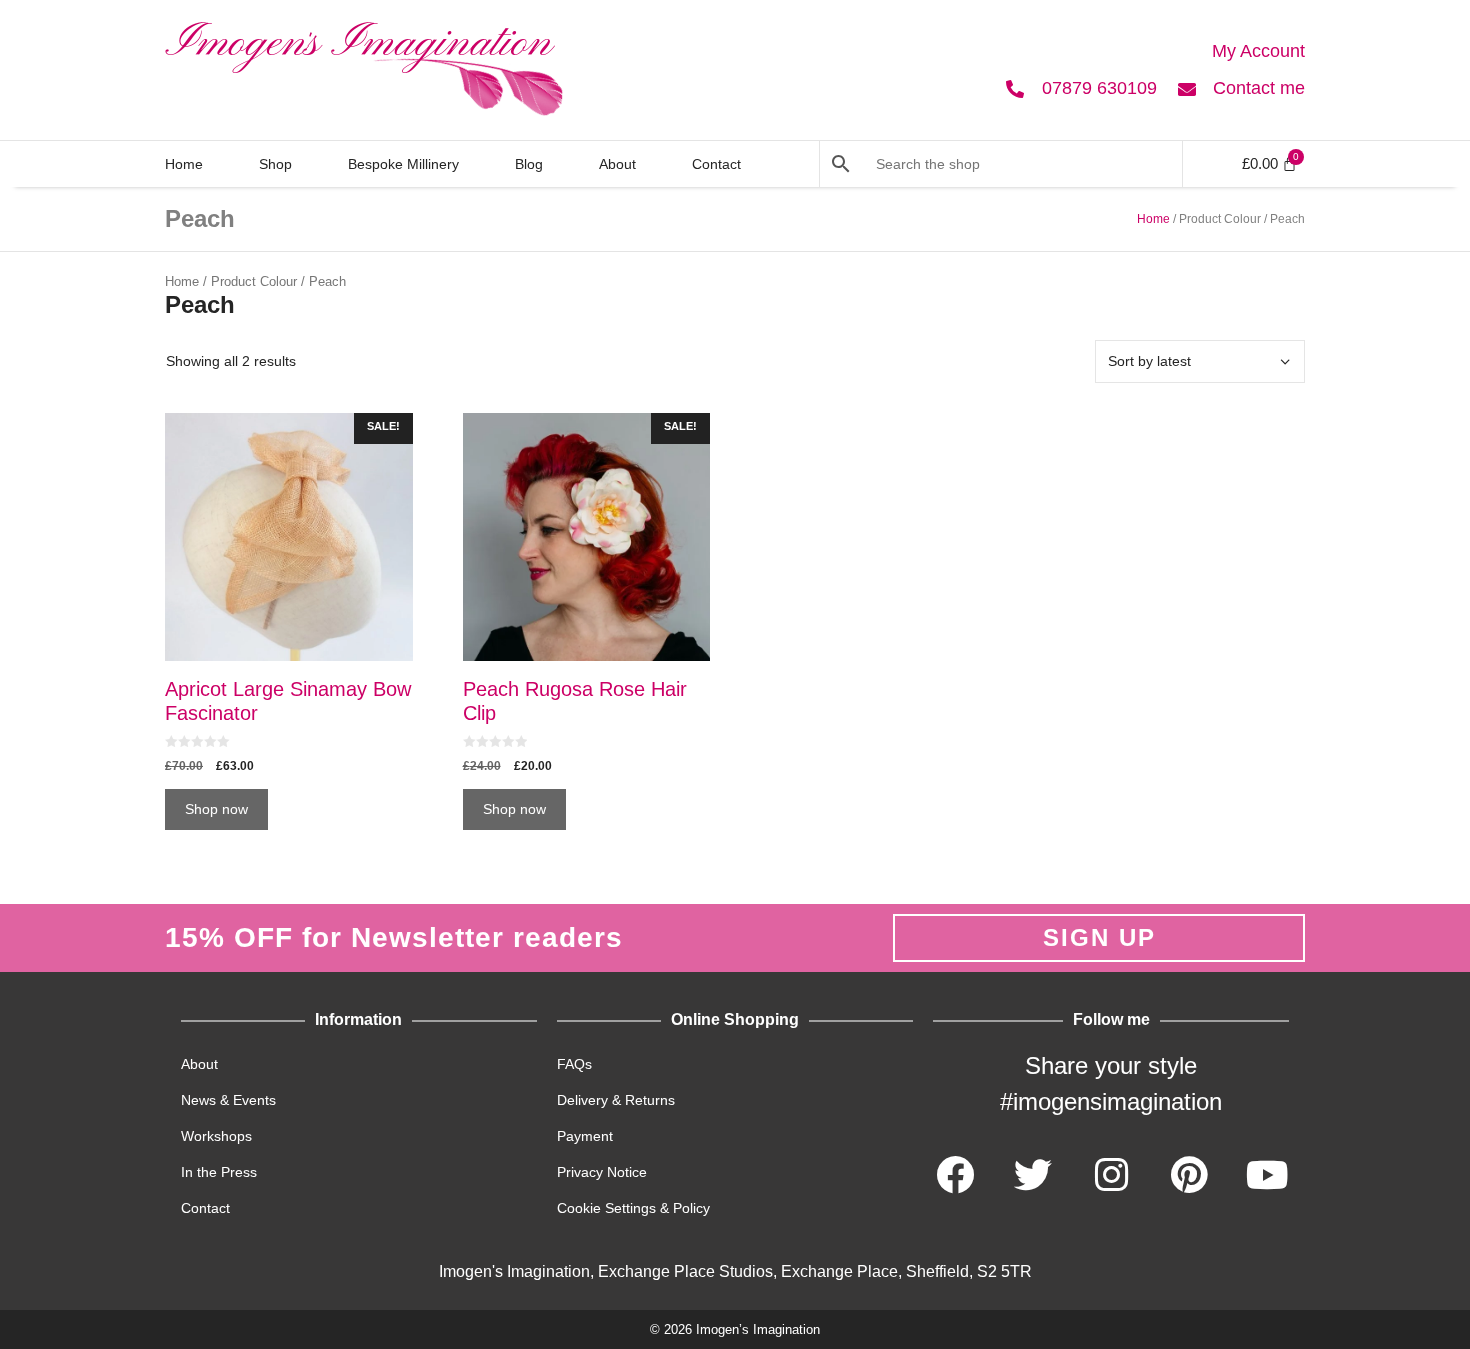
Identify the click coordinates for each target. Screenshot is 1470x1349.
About (617, 164)
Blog (529, 164)
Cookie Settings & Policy (633, 1208)
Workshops (216, 1136)
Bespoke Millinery (403, 164)
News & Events (228, 1100)
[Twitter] (1033, 1175)
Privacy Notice (602, 1172)
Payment (585, 1136)
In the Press (219, 1172)
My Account (1258, 51)
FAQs (574, 1064)
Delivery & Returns (616, 1100)
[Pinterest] (1189, 1175)
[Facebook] (955, 1175)
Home (184, 164)
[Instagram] (1111, 1175)
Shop (275, 164)
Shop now (216, 809)
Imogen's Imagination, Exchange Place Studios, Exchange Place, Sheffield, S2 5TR (735, 1271)
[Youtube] (1267, 1175)
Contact (716, 164)
